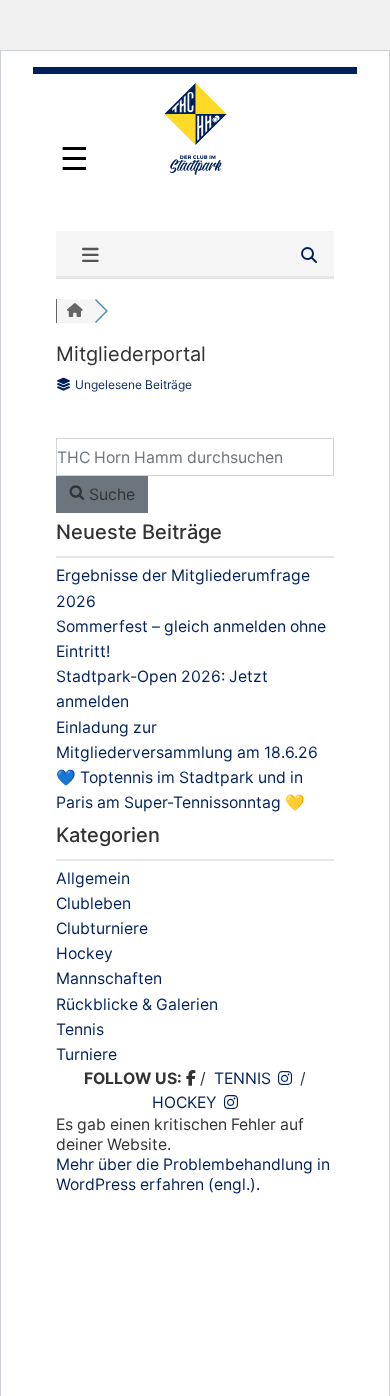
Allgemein (93, 878)
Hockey (84, 953)
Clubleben (93, 903)
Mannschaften (109, 978)
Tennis (80, 1029)
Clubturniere (102, 928)
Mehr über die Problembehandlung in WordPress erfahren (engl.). (193, 1174)
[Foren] (75, 311)
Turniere (86, 1054)
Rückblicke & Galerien (137, 1004)
